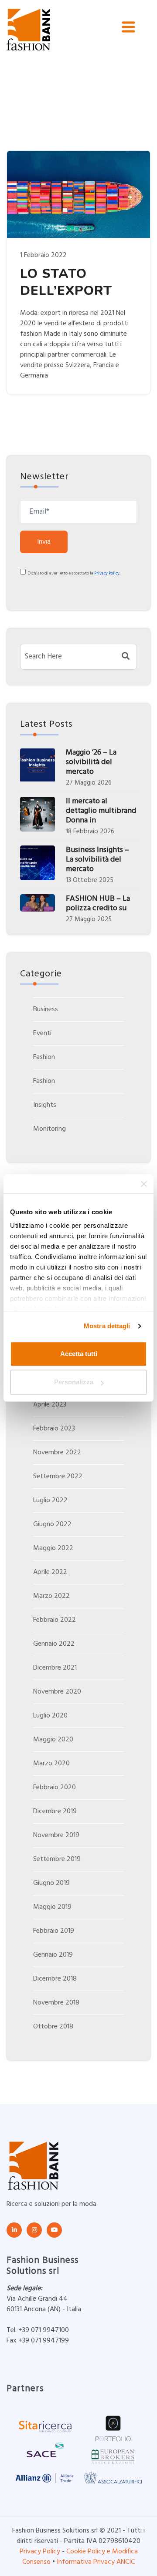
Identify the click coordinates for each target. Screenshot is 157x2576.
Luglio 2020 (50, 1716)
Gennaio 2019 (53, 1955)
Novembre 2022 (57, 1453)
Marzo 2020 (51, 1764)
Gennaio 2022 (54, 1644)
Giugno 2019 (51, 1883)
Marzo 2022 (51, 1596)
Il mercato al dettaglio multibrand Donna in (101, 811)
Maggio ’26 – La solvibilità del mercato (91, 762)
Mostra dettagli (107, 1326)
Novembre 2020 (57, 1692)
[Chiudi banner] (144, 1184)
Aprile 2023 (50, 1405)
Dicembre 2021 (55, 1668)
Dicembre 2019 (55, 1811)
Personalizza (74, 1382)
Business (46, 1009)
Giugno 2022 (52, 1524)
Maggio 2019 (52, 1907)
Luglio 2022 (50, 1500)
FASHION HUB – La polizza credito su (98, 904)
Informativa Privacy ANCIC (96, 2562)
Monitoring (49, 1129)
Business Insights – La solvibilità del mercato (97, 860)
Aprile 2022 (50, 1572)
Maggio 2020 (53, 1740)
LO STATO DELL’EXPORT (66, 282)
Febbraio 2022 (55, 1620)
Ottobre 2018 (53, 2027)
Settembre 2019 (57, 1859)
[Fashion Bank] (28, 30)
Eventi (42, 1033)
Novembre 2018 (56, 2003)
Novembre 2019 (56, 1835)
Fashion (44, 1057)
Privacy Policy (107, 573)
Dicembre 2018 (55, 1979)
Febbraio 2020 (55, 1787)
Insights (45, 1105)
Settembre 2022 (58, 1477)
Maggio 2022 (53, 1548)
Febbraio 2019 (54, 1931)
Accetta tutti (79, 1354)
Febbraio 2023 (54, 1429)
